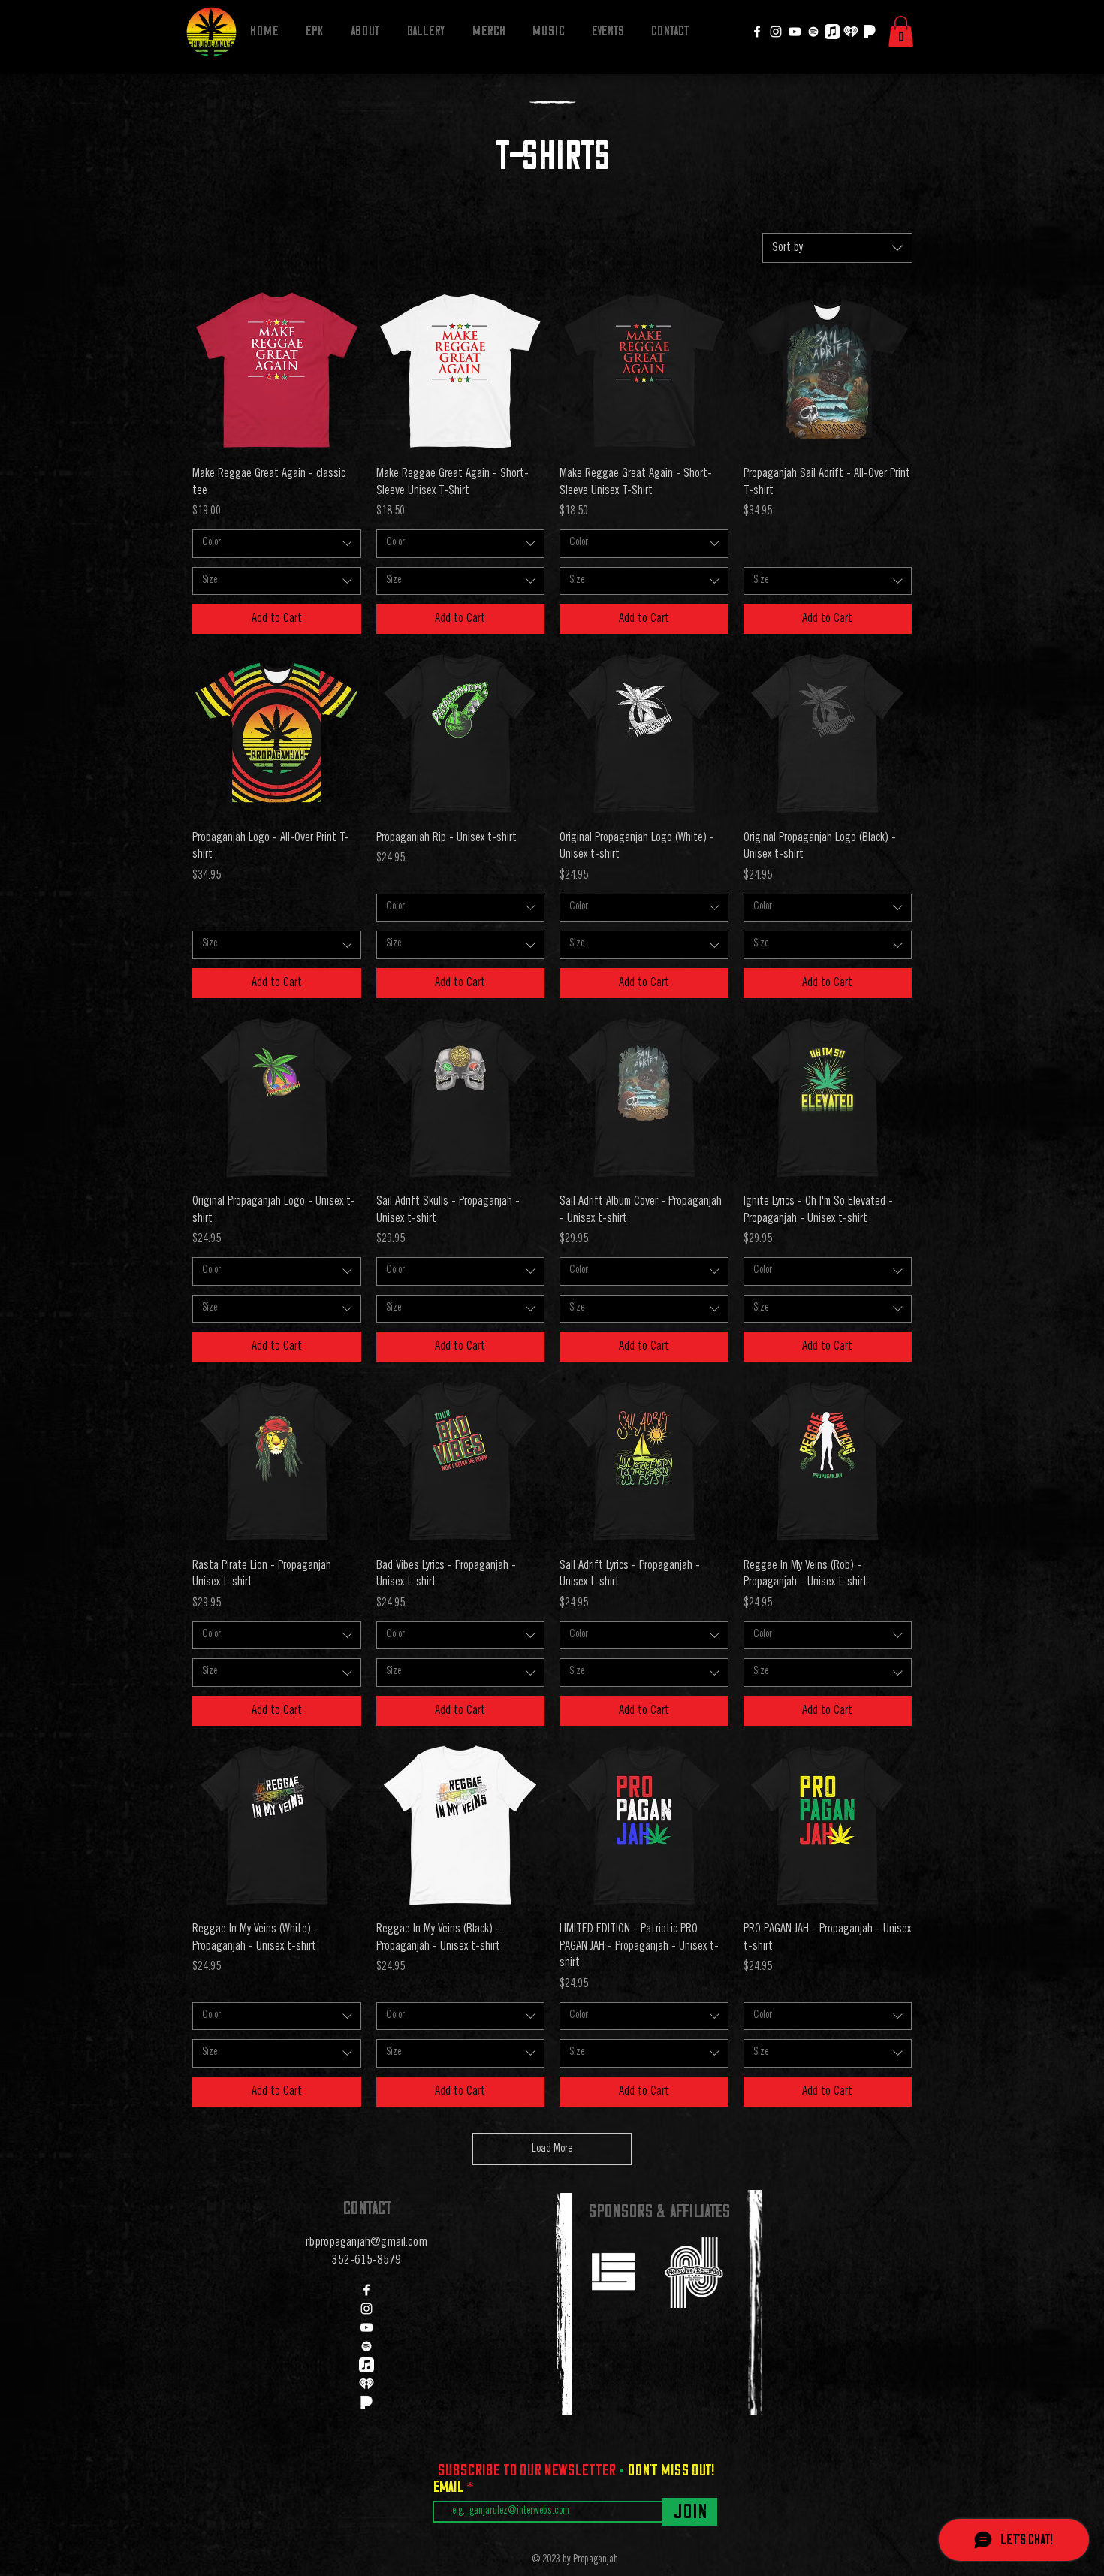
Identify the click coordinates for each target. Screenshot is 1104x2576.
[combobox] (837, 248)
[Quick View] (277, 370)
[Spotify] (813, 32)
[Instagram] (776, 32)
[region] (613, 2271)
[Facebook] (757, 32)
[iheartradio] (851, 32)
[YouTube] (795, 32)
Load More (552, 2149)
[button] (901, 32)
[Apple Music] (832, 32)
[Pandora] (870, 32)
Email (449, 2487)
